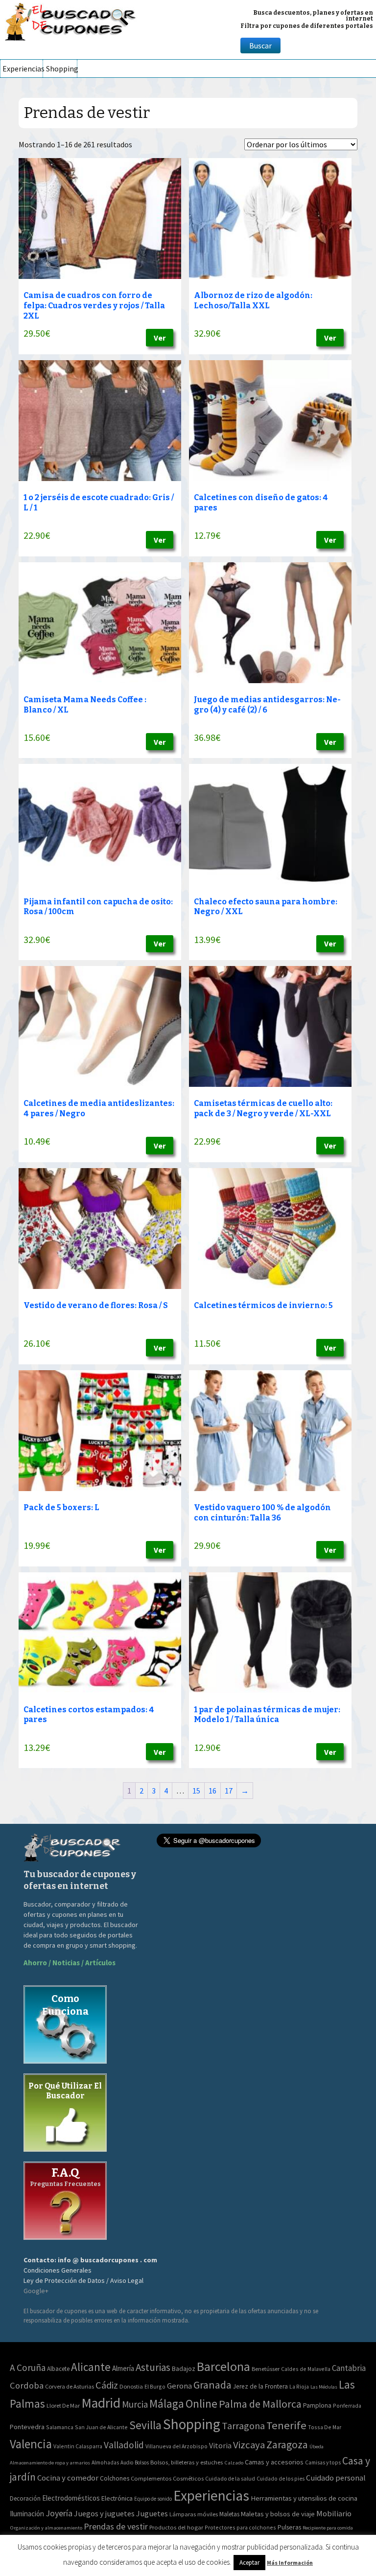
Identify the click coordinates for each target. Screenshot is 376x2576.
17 (229, 1791)
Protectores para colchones (240, 2527)
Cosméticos (188, 2478)
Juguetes (152, 2513)
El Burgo (155, 2386)
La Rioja (299, 2386)
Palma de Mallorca (260, 2404)
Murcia (135, 2404)
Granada (212, 2385)
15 (196, 1791)
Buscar (260, 46)
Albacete (58, 2369)
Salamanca (60, 2427)
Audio (127, 2462)
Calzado (234, 2462)
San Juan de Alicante (101, 2427)
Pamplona (317, 2405)
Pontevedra (27, 2427)
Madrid (101, 2403)
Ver (160, 338)
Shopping (61, 69)
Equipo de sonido (153, 2499)
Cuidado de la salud (230, 2478)
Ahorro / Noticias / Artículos (70, 1963)
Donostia (131, 2386)
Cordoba (27, 2385)
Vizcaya (249, 2445)
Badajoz (184, 2369)
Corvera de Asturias (70, 2386)
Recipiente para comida (328, 2528)
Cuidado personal (336, 2478)
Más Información (290, 2563)
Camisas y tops (323, 2462)
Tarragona (243, 2426)
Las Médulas (324, 2387)
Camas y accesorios (274, 2462)
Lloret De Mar (63, 2405)
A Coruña (28, 2368)
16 (212, 1791)
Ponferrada (347, 2405)
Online (201, 2403)
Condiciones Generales (58, 2270)
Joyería (59, 2513)
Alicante (91, 2367)
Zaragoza (287, 2445)
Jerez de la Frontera (260, 2386)
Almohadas (105, 2462)
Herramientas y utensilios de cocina (304, 2498)
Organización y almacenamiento (46, 2528)
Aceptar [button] (249, 2563)
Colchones (115, 2478)
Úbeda (317, 2447)
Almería (123, 2368)
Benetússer (266, 2369)
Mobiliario (334, 2514)
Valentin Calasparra (78, 2446)
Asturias (153, 2367)
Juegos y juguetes (104, 2513)
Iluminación (27, 2514)
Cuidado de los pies (281, 2479)
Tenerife (286, 2425)
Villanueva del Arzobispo (176, 2446)
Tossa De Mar (325, 2427)
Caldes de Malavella (306, 2369)
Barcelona (223, 2366)
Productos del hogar (176, 2527)
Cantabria (349, 2368)
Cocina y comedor (68, 2478)
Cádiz (107, 2385)
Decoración (25, 2498)
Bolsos (142, 2462)
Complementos (151, 2478)
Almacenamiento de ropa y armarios (50, 2462)
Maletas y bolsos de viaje (278, 2514)
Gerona (179, 2386)
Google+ (36, 2291)
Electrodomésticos (71, 2498)
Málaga (167, 2403)
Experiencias (23, 69)
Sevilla (145, 2425)
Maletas (229, 2514)
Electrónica (117, 2498)
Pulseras (289, 2527)
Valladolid (124, 2445)
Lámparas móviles (194, 2514)
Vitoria (220, 2445)
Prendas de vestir (116, 2526)
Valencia (31, 2444)
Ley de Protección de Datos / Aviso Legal (83, 2280)
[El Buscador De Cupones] (71, 20)
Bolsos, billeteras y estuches (187, 2462)
